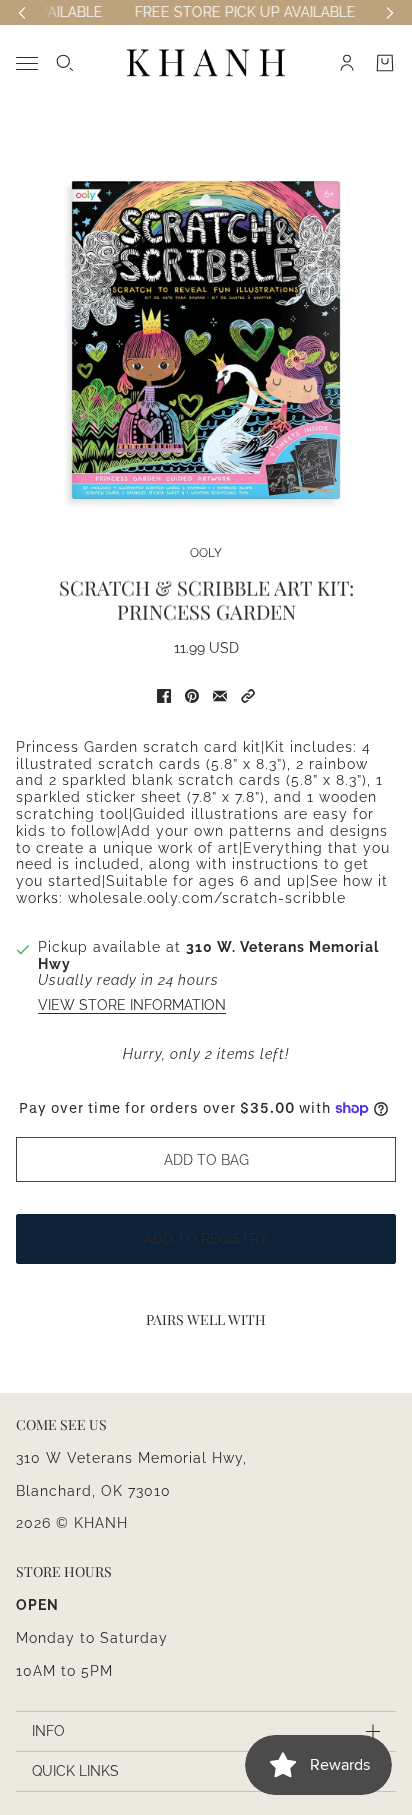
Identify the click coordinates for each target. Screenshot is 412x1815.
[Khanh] (206, 63)
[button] (248, 696)
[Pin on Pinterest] (192, 696)
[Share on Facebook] (164, 696)
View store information (132, 1005)
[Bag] (385, 63)
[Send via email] (220, 696)
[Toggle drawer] (27, 63)
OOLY (206, 553)
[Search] (65, 63)
